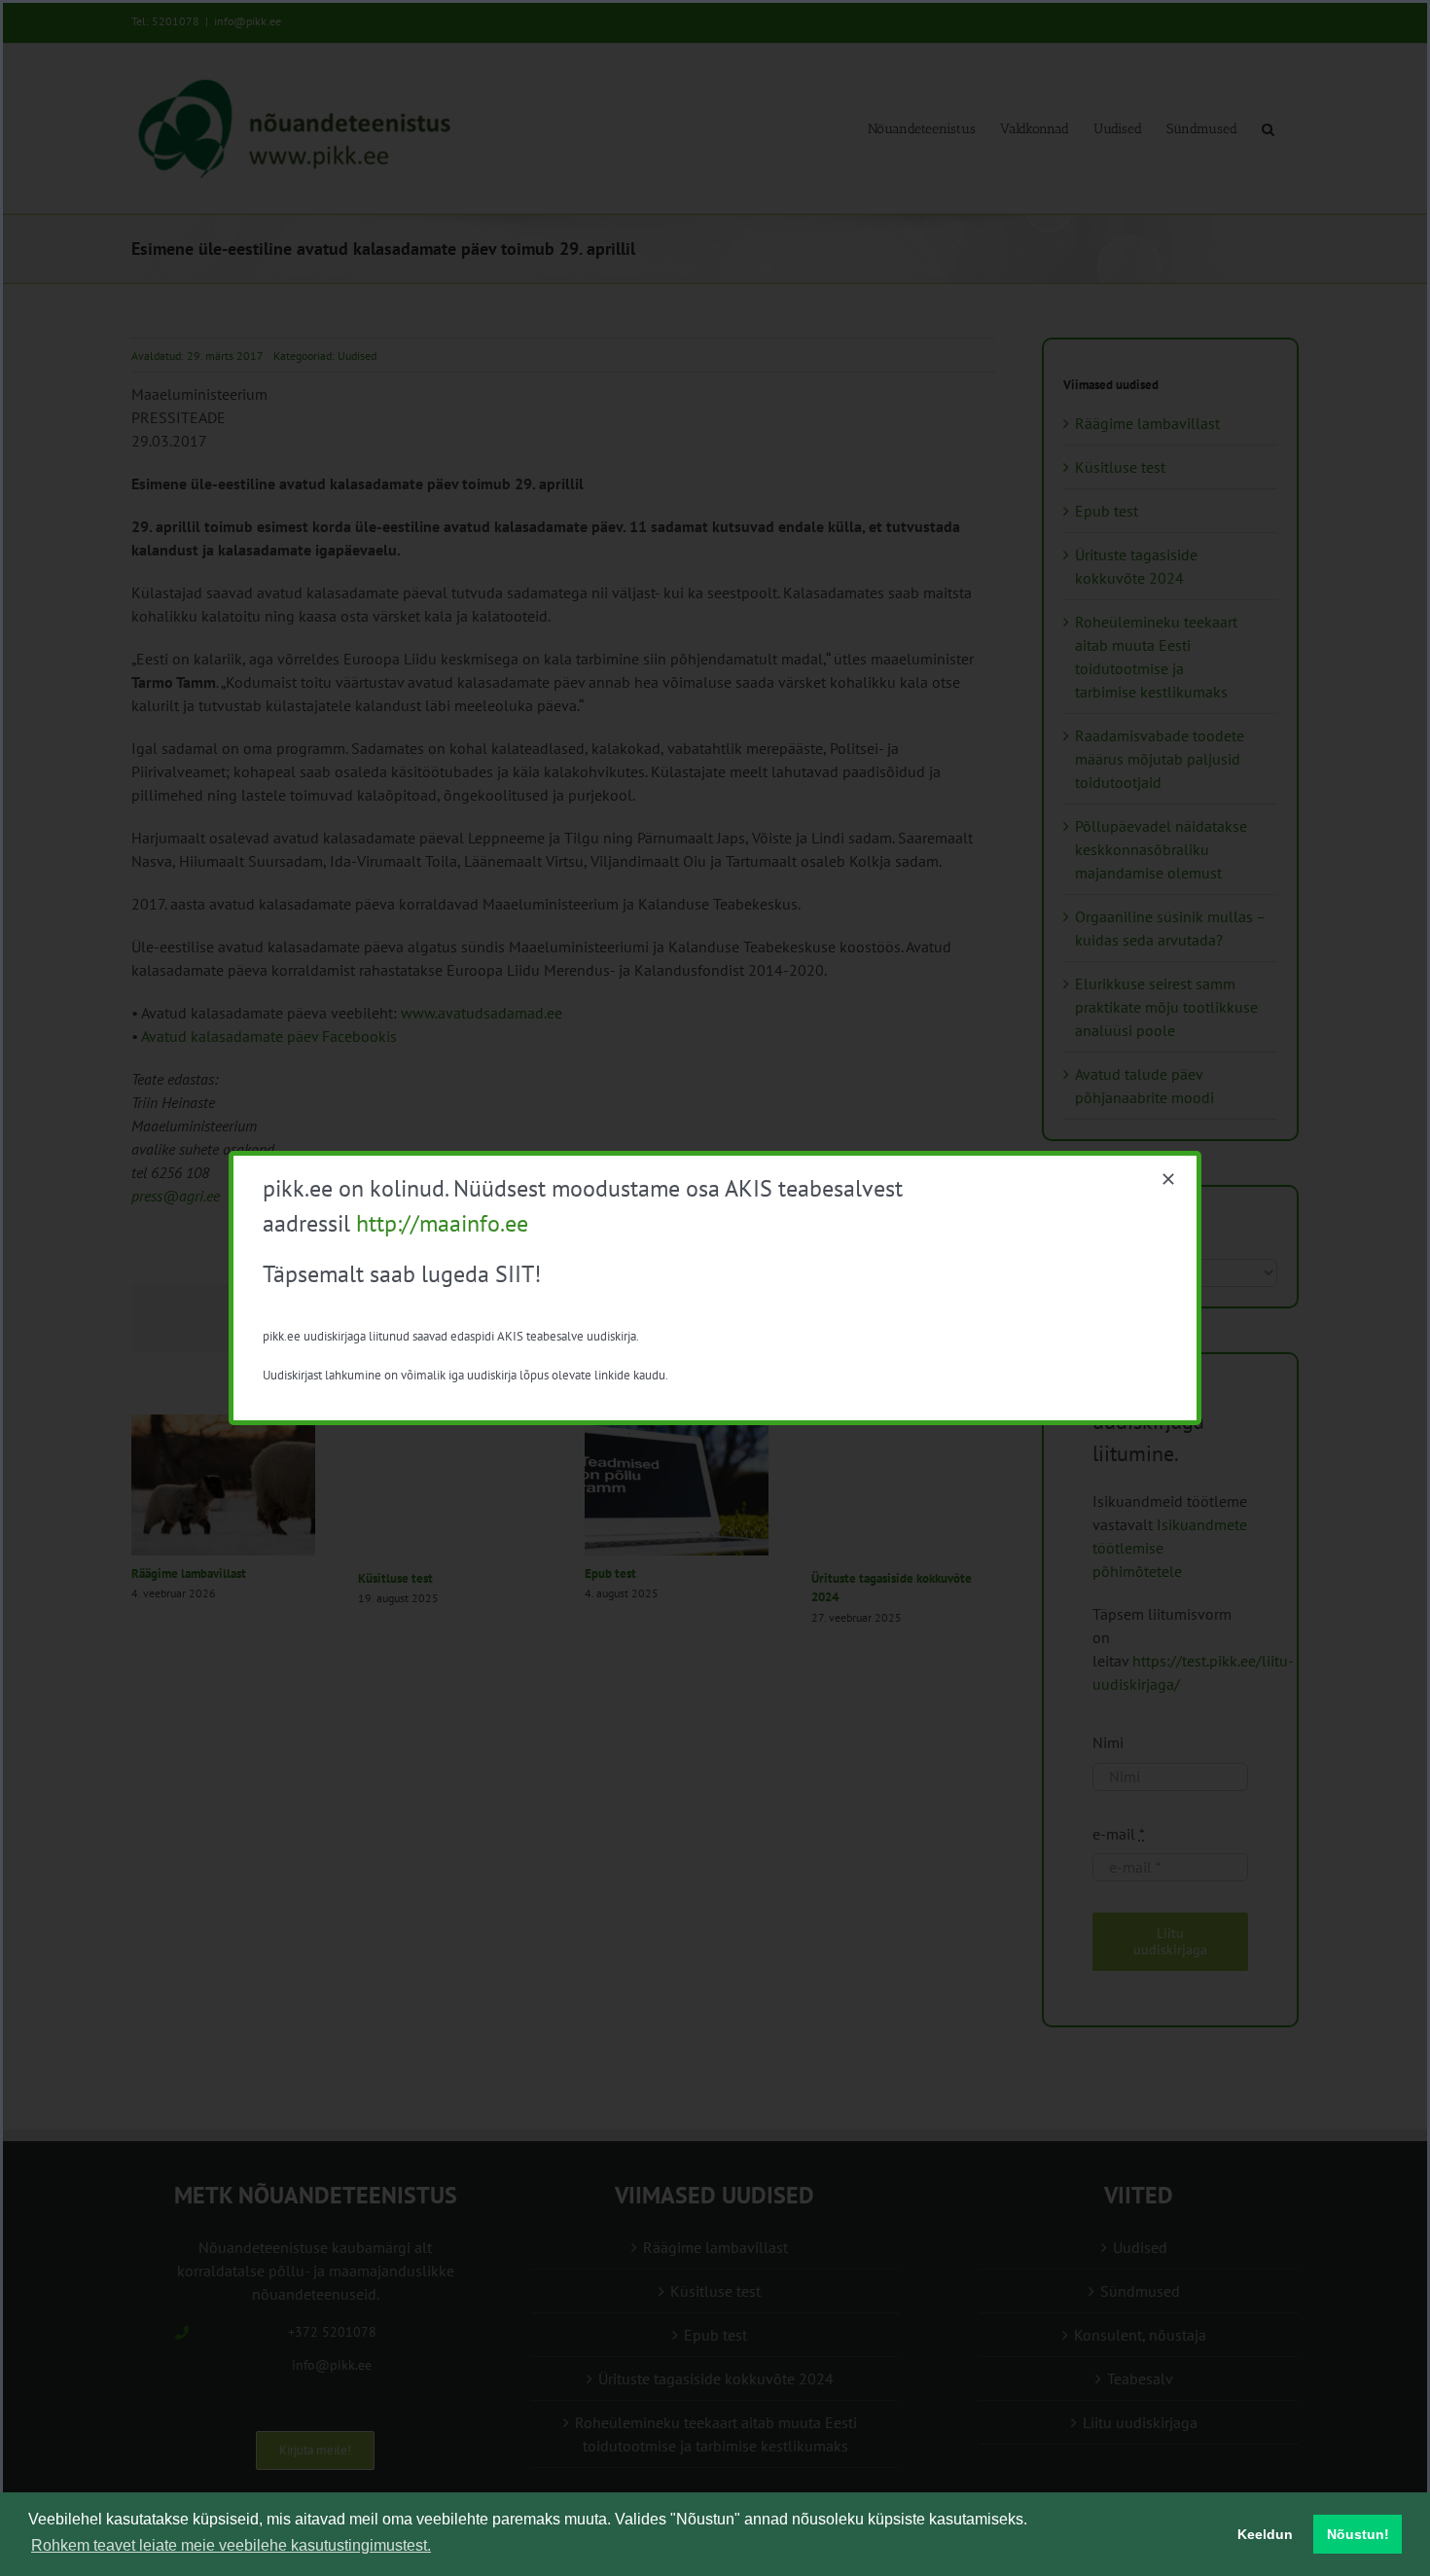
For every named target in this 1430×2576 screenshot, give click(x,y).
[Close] (1168, 1179)
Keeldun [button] (1265, 2534)
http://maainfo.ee (442, 1223)
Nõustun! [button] (1358, 2534)
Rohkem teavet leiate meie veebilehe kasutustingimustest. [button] (231, 2545)
